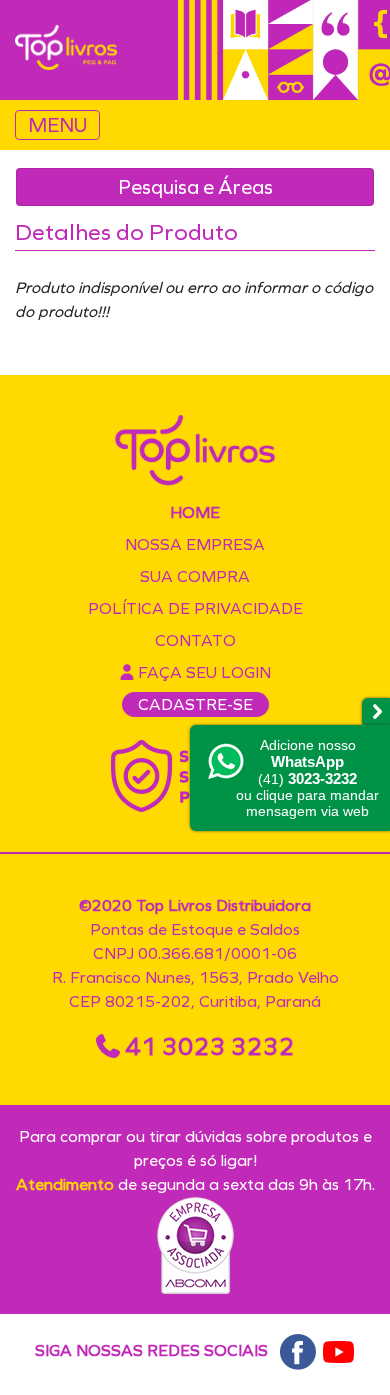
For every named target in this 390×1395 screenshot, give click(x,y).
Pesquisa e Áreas (195, 187)
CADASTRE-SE (195, 704)
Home (195, 512)
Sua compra (195, 576)
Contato (195, 640)
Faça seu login (202, 672)
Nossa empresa (195, 544)
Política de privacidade (195, 608)
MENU (57, 125)
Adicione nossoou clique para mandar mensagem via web (307, 778)
